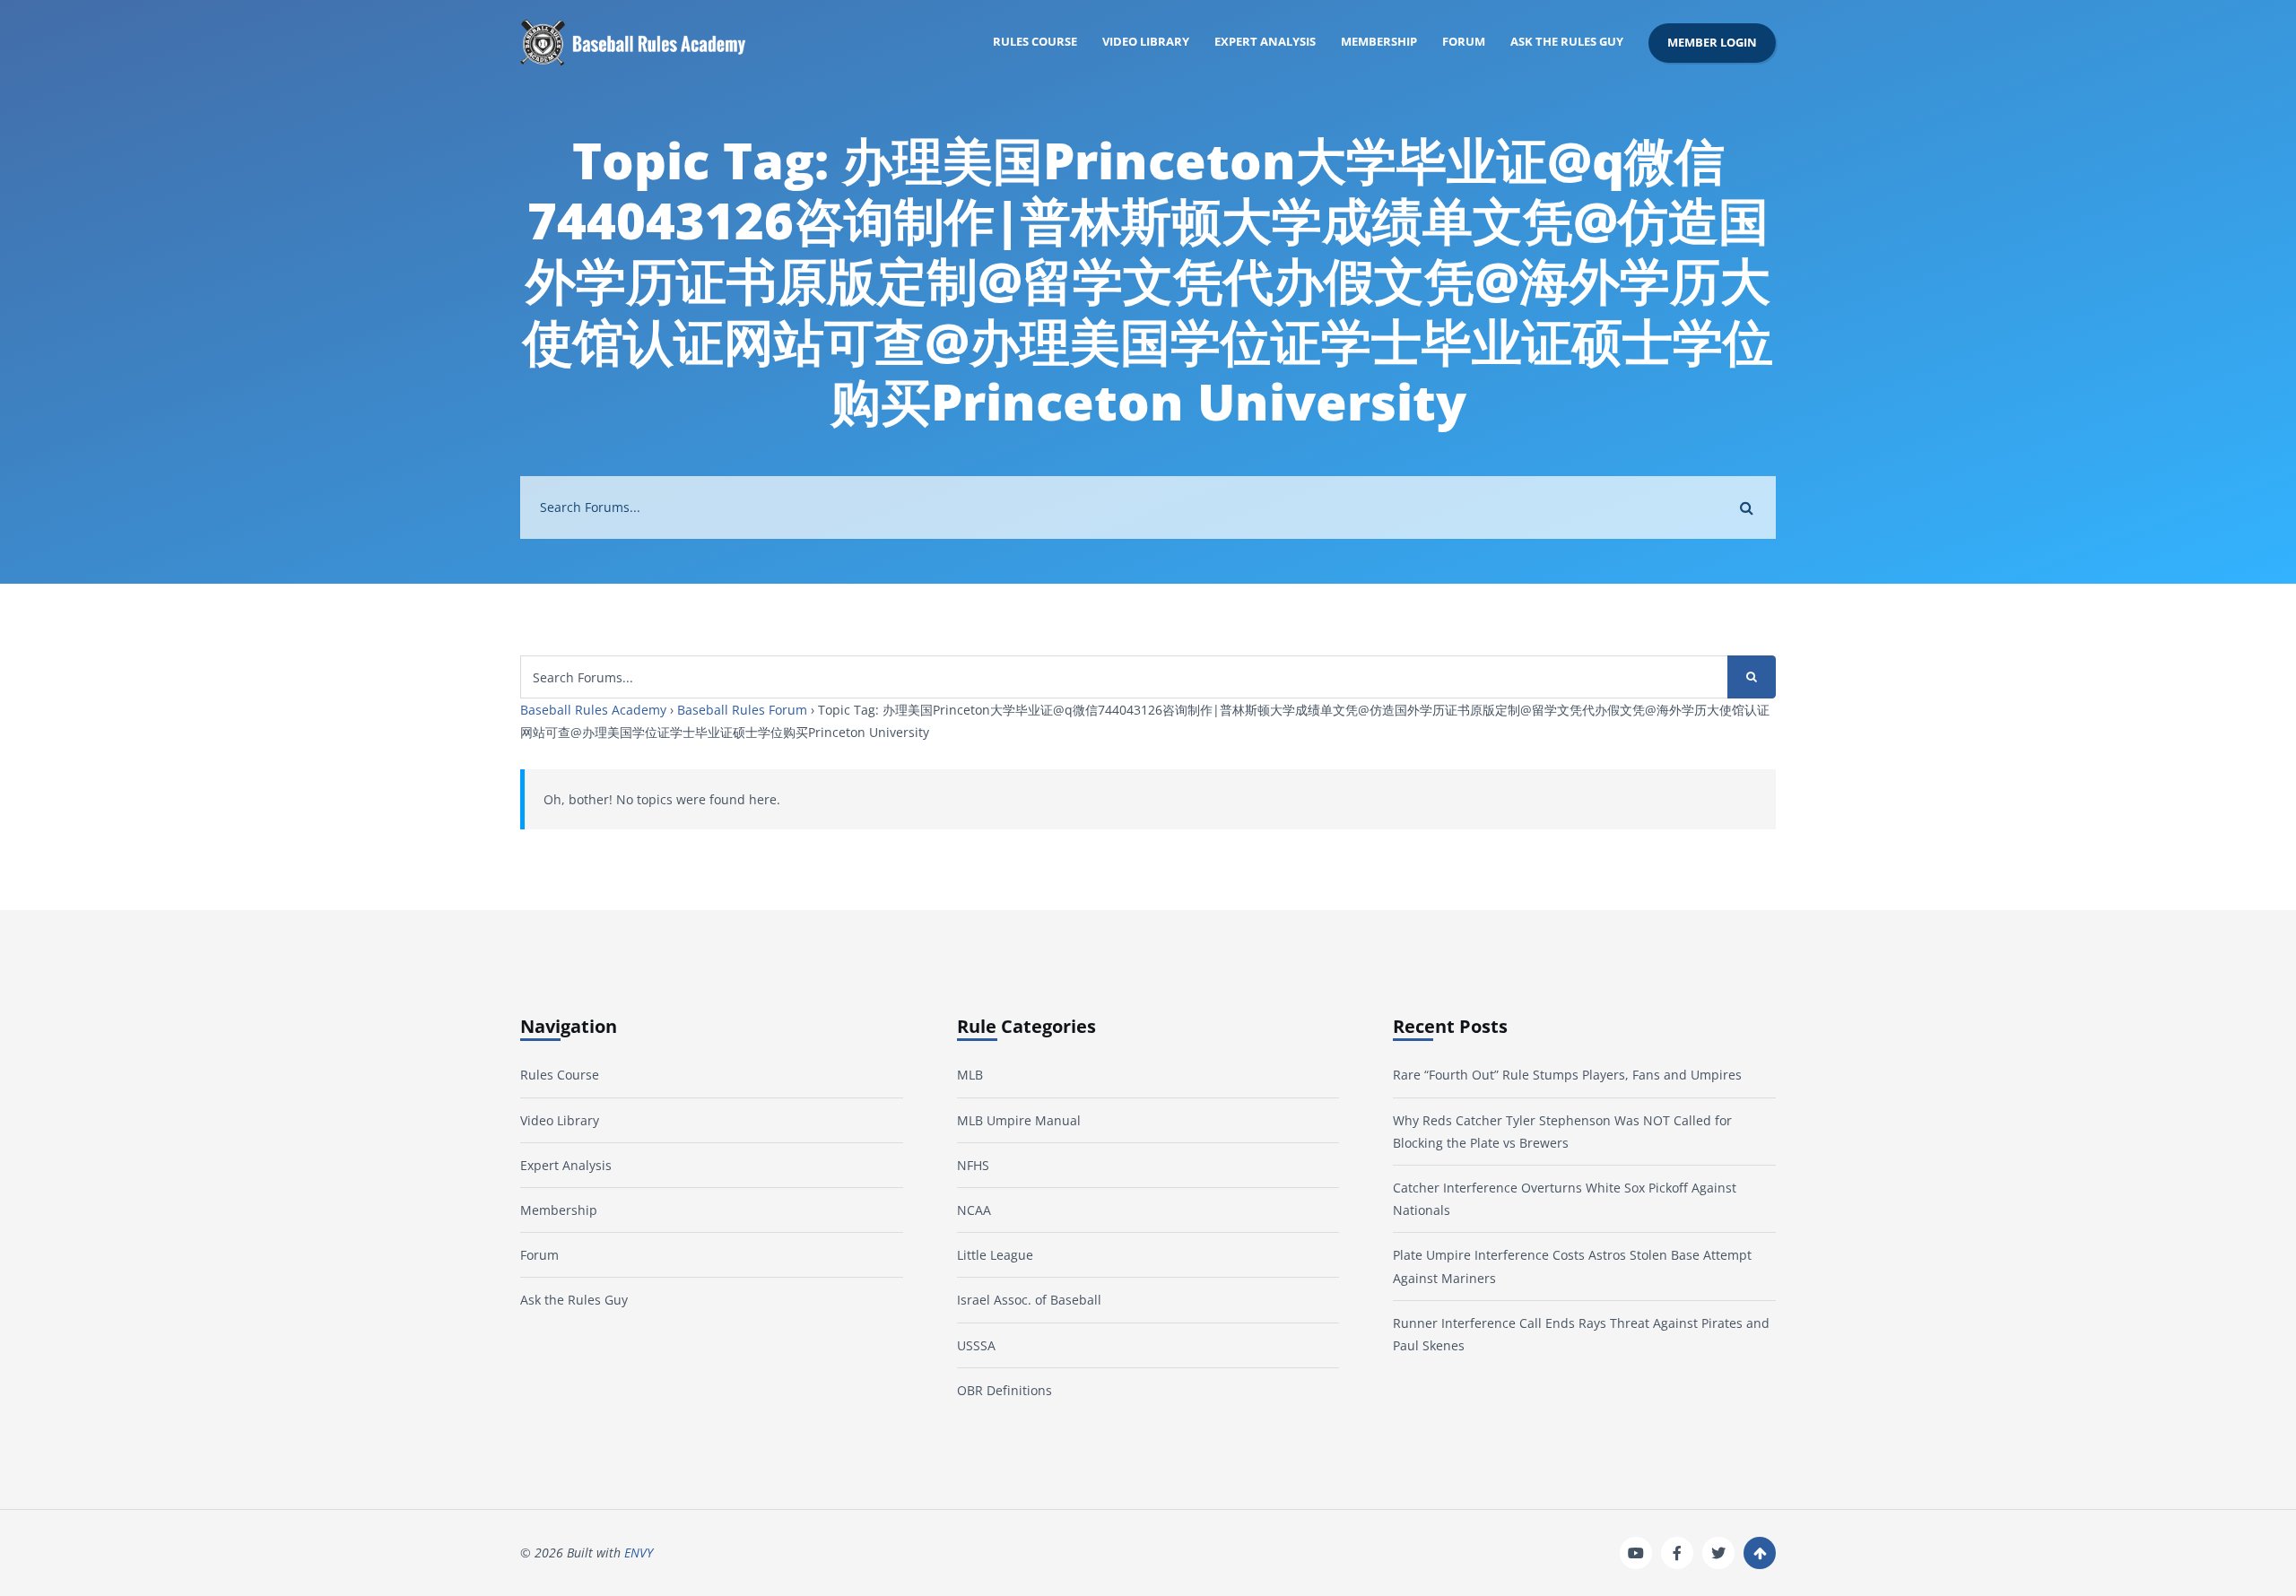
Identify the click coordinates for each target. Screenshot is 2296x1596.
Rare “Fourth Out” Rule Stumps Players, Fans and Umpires (1567, 1075)
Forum (1464, 42)
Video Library (1146, 42)
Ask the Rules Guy (1567, 42)
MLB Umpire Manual (1019, 1120)
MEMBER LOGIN (1712, 43)
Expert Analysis (1265, 42)
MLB (970, 1075)
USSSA (976, 1345)
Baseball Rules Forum (742, 710)
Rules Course (1035, 42)
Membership (1379, 42)
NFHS (973, 1165)
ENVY (639, 1553)
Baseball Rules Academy (593, 710)
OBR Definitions (1004, 1390)
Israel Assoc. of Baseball (1029, 1300)
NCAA (974, 1210)
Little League (995, 1255)
